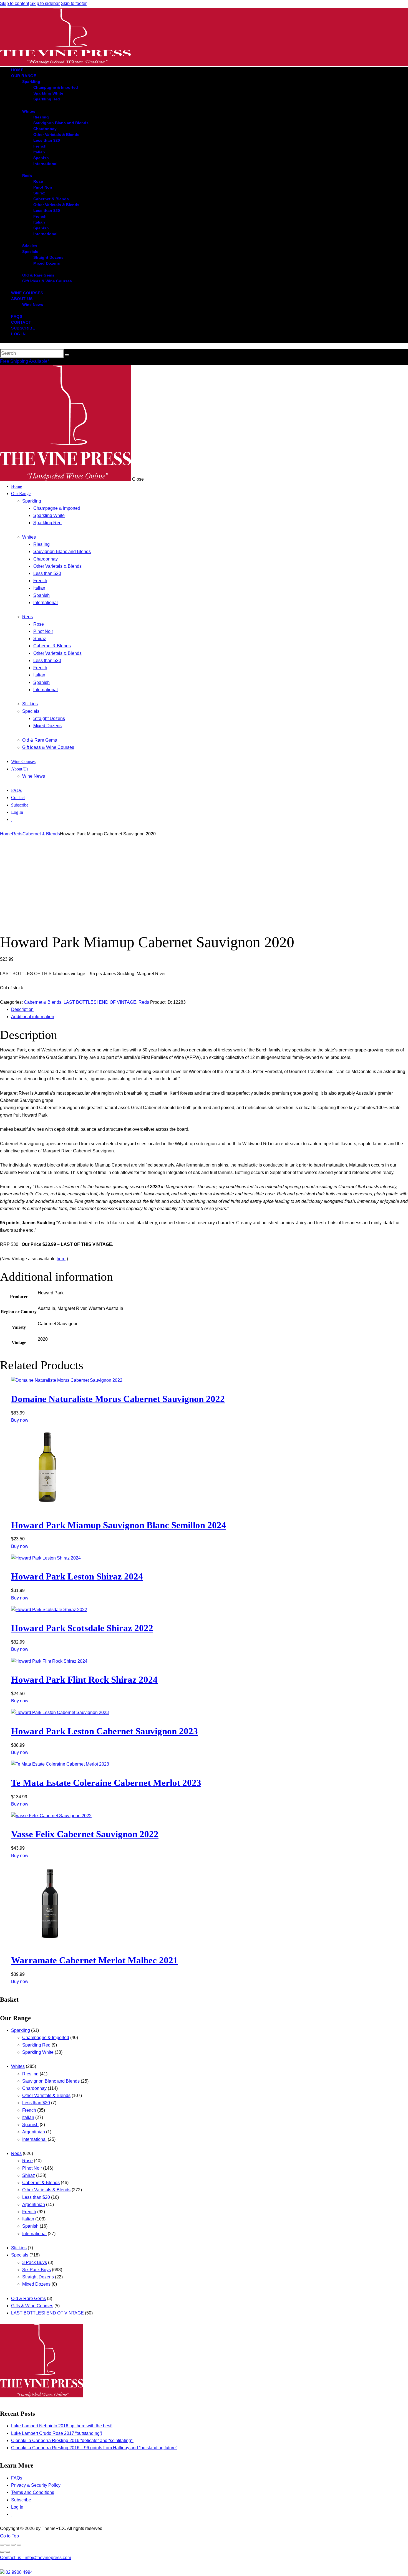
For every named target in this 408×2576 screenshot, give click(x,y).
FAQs (17, 2478)
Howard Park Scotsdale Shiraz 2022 (82, 1628)
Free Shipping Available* (25, 361)
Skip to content (15, 3)
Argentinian (34, 2132)
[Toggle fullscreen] (8, 2545)
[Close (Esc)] (19, 2545)
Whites (18, 2066)
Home (6, 834)
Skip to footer (74, 3)
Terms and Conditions (33, 2492)
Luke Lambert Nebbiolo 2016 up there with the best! (62, 2426)
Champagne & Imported (46, 2038)
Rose (27, 2161)
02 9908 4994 (19, 2572)
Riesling (30, 2074)
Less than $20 (36, 2103)
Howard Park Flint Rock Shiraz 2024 (84, 1680)
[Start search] (67, 355)
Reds (17, 834)
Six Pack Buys (36, 2270)
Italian (28, 2117)
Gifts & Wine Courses (32, 2306)
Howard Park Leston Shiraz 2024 (77, 1576)
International (34, 2139)
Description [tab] (22, 1009)
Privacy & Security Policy (36, 2485)
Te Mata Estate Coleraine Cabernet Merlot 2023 (106, 1783)
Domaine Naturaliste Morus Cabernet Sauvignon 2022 (118, 1399)
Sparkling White (38, 2052)
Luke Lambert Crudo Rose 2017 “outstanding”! (57, 2433)
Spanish (30, 2125)
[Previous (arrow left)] (2, 2552)
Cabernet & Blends (41, 834)
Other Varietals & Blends (46, 2095)
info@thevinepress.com (36, 2558)
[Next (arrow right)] (8, 2552)
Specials (20, 2255)
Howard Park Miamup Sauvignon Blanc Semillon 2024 (119, 1525)
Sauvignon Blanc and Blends (51, 2081)
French (29, 2110)
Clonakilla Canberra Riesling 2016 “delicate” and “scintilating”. (72, 2441)
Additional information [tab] (33, 1017)
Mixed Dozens (36, 2284)
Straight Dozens (38, 2277)
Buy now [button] (20, 1420)
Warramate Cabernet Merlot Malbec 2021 (95, 1960)
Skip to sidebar (45, 3)
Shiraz (29, 2175)
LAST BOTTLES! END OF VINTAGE (100, 1002)
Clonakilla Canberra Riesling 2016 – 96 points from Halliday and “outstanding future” (94, 2448)
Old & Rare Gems (28, 2299)
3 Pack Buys (35, 2262)
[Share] (13, 2545)
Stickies (19, 2248)
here (61, 1259)
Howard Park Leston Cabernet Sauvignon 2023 (104, 1731)
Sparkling (21, 2030)
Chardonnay (34, 2088)
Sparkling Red (36, 2045)
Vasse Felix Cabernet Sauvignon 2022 (85, 1834)
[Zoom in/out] (2, 2545)
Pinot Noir (32, 2168)
